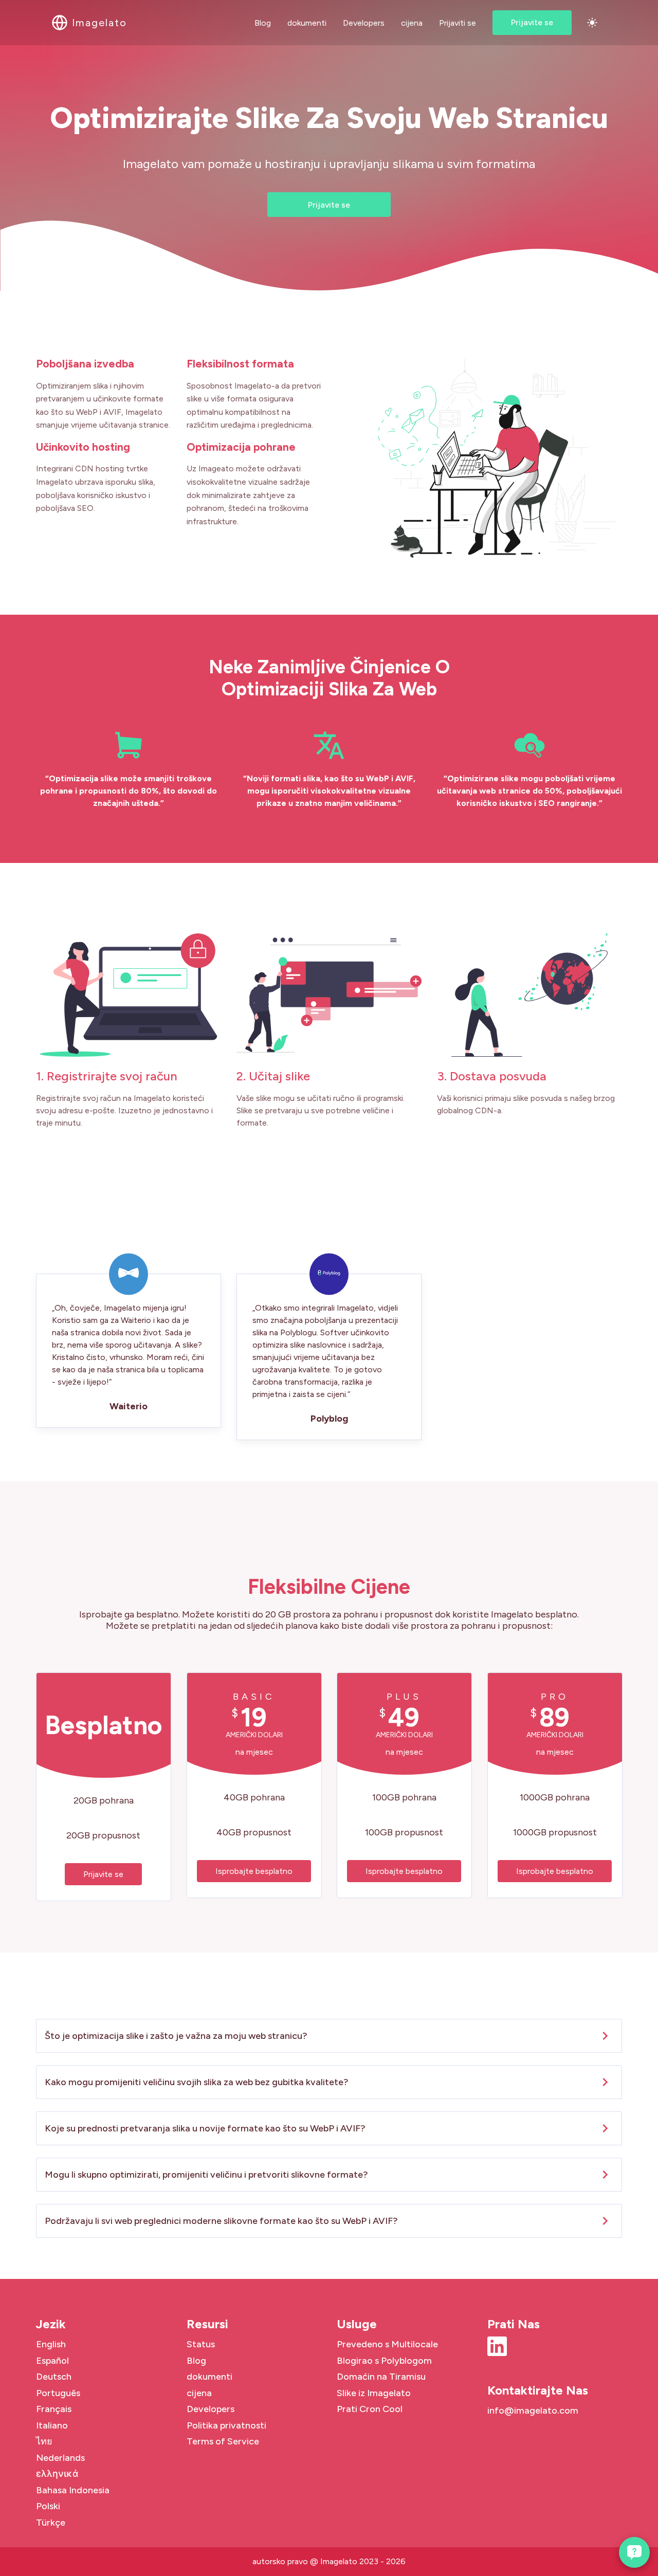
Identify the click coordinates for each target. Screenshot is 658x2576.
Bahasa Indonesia (73, 2490)
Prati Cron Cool (370, 2409)
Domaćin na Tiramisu (381, 2377)
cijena (412, 23)
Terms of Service (223, 2441)
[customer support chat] (634, 2552)
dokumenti (307, 23)
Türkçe (51, 2523)
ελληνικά (57, 2474)
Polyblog (329, 1419)
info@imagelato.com (533, 2411)
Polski (48, 2506)
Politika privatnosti (226, 2425)
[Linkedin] (497, 2353)
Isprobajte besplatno (254, 1871)
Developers (364, 23)
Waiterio (129, 1406)
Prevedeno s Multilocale (387, 2344)
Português (58, 2393)
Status (201, 2344)
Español (52, 2361)
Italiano (52, 2425)
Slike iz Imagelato (374, 2393)
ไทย (44, 2441)
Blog (263, 23)
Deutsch (54, 2377)
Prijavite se (532, 22)
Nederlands (60, 2458)
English (51, 2344)
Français (54, 2409)
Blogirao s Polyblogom (384, 2361)
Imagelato (339, 2561)
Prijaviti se (458, 23)
